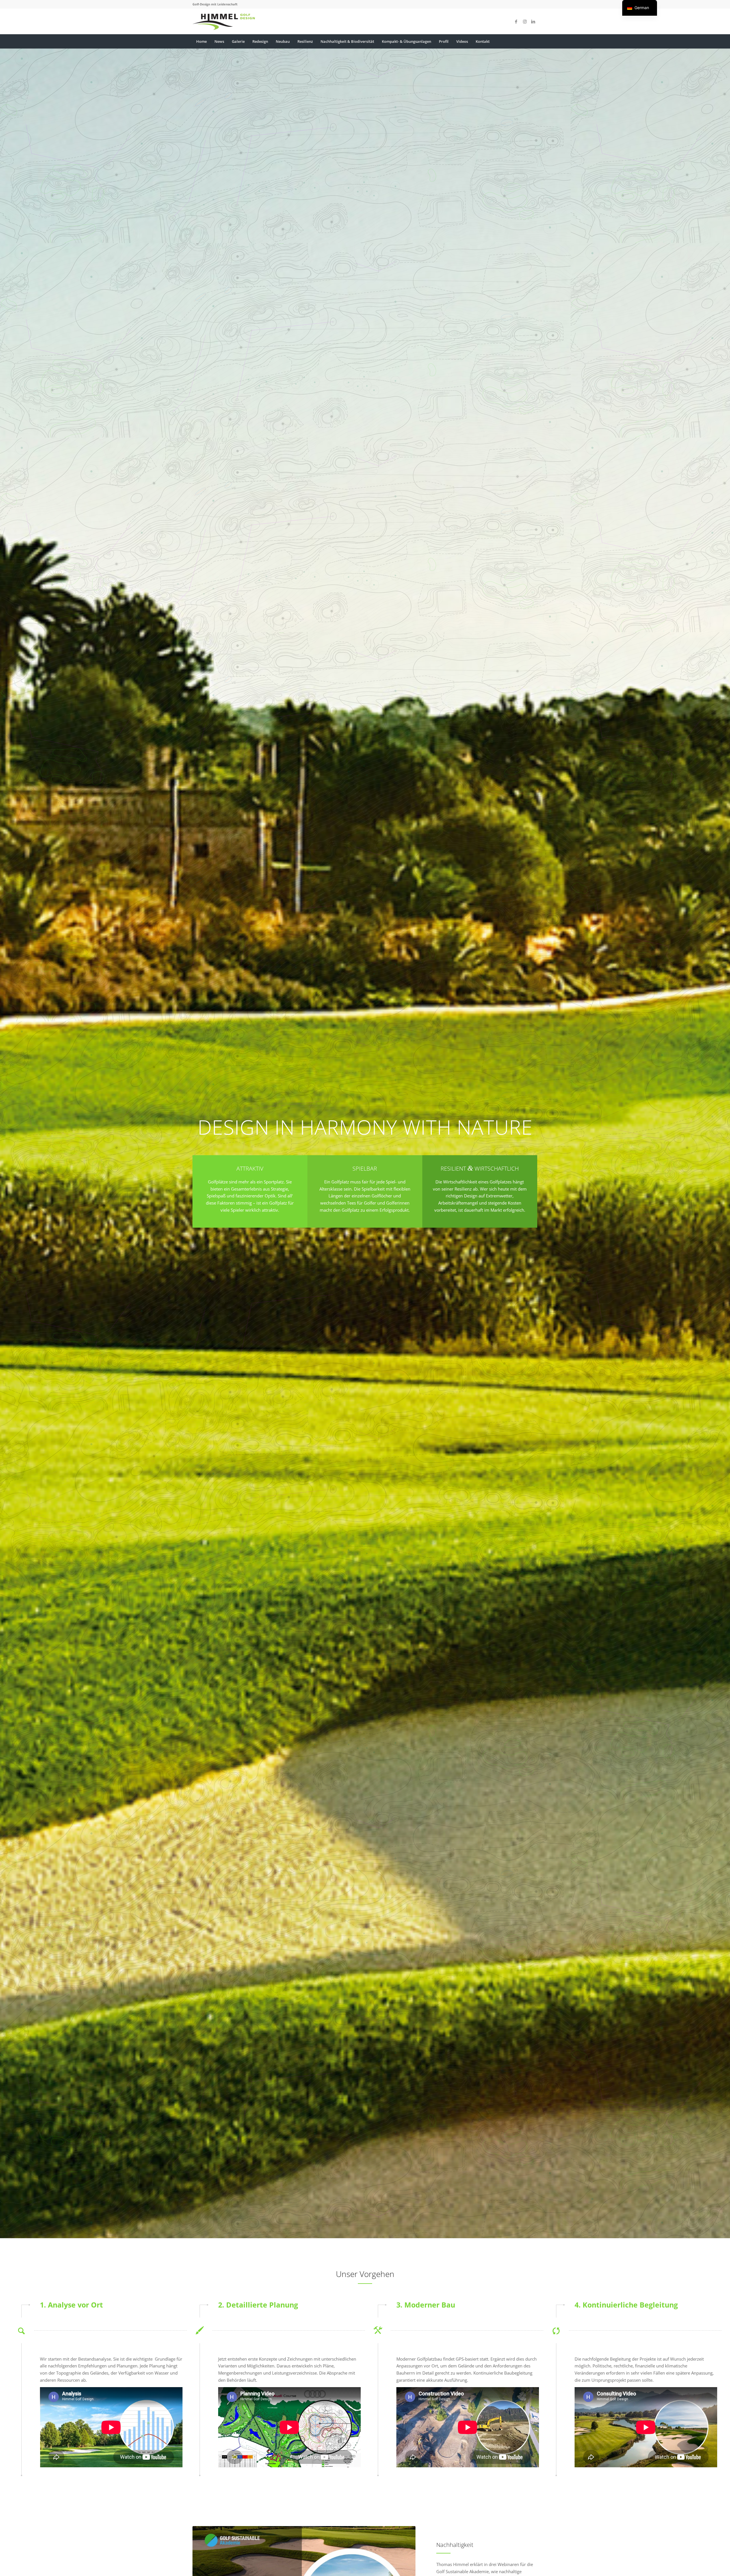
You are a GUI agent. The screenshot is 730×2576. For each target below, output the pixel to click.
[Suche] (534, 41)
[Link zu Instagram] (525, 21)
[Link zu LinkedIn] (533, 21)
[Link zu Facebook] (516, 21)
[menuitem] (201, 41)
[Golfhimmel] (224, 21)
